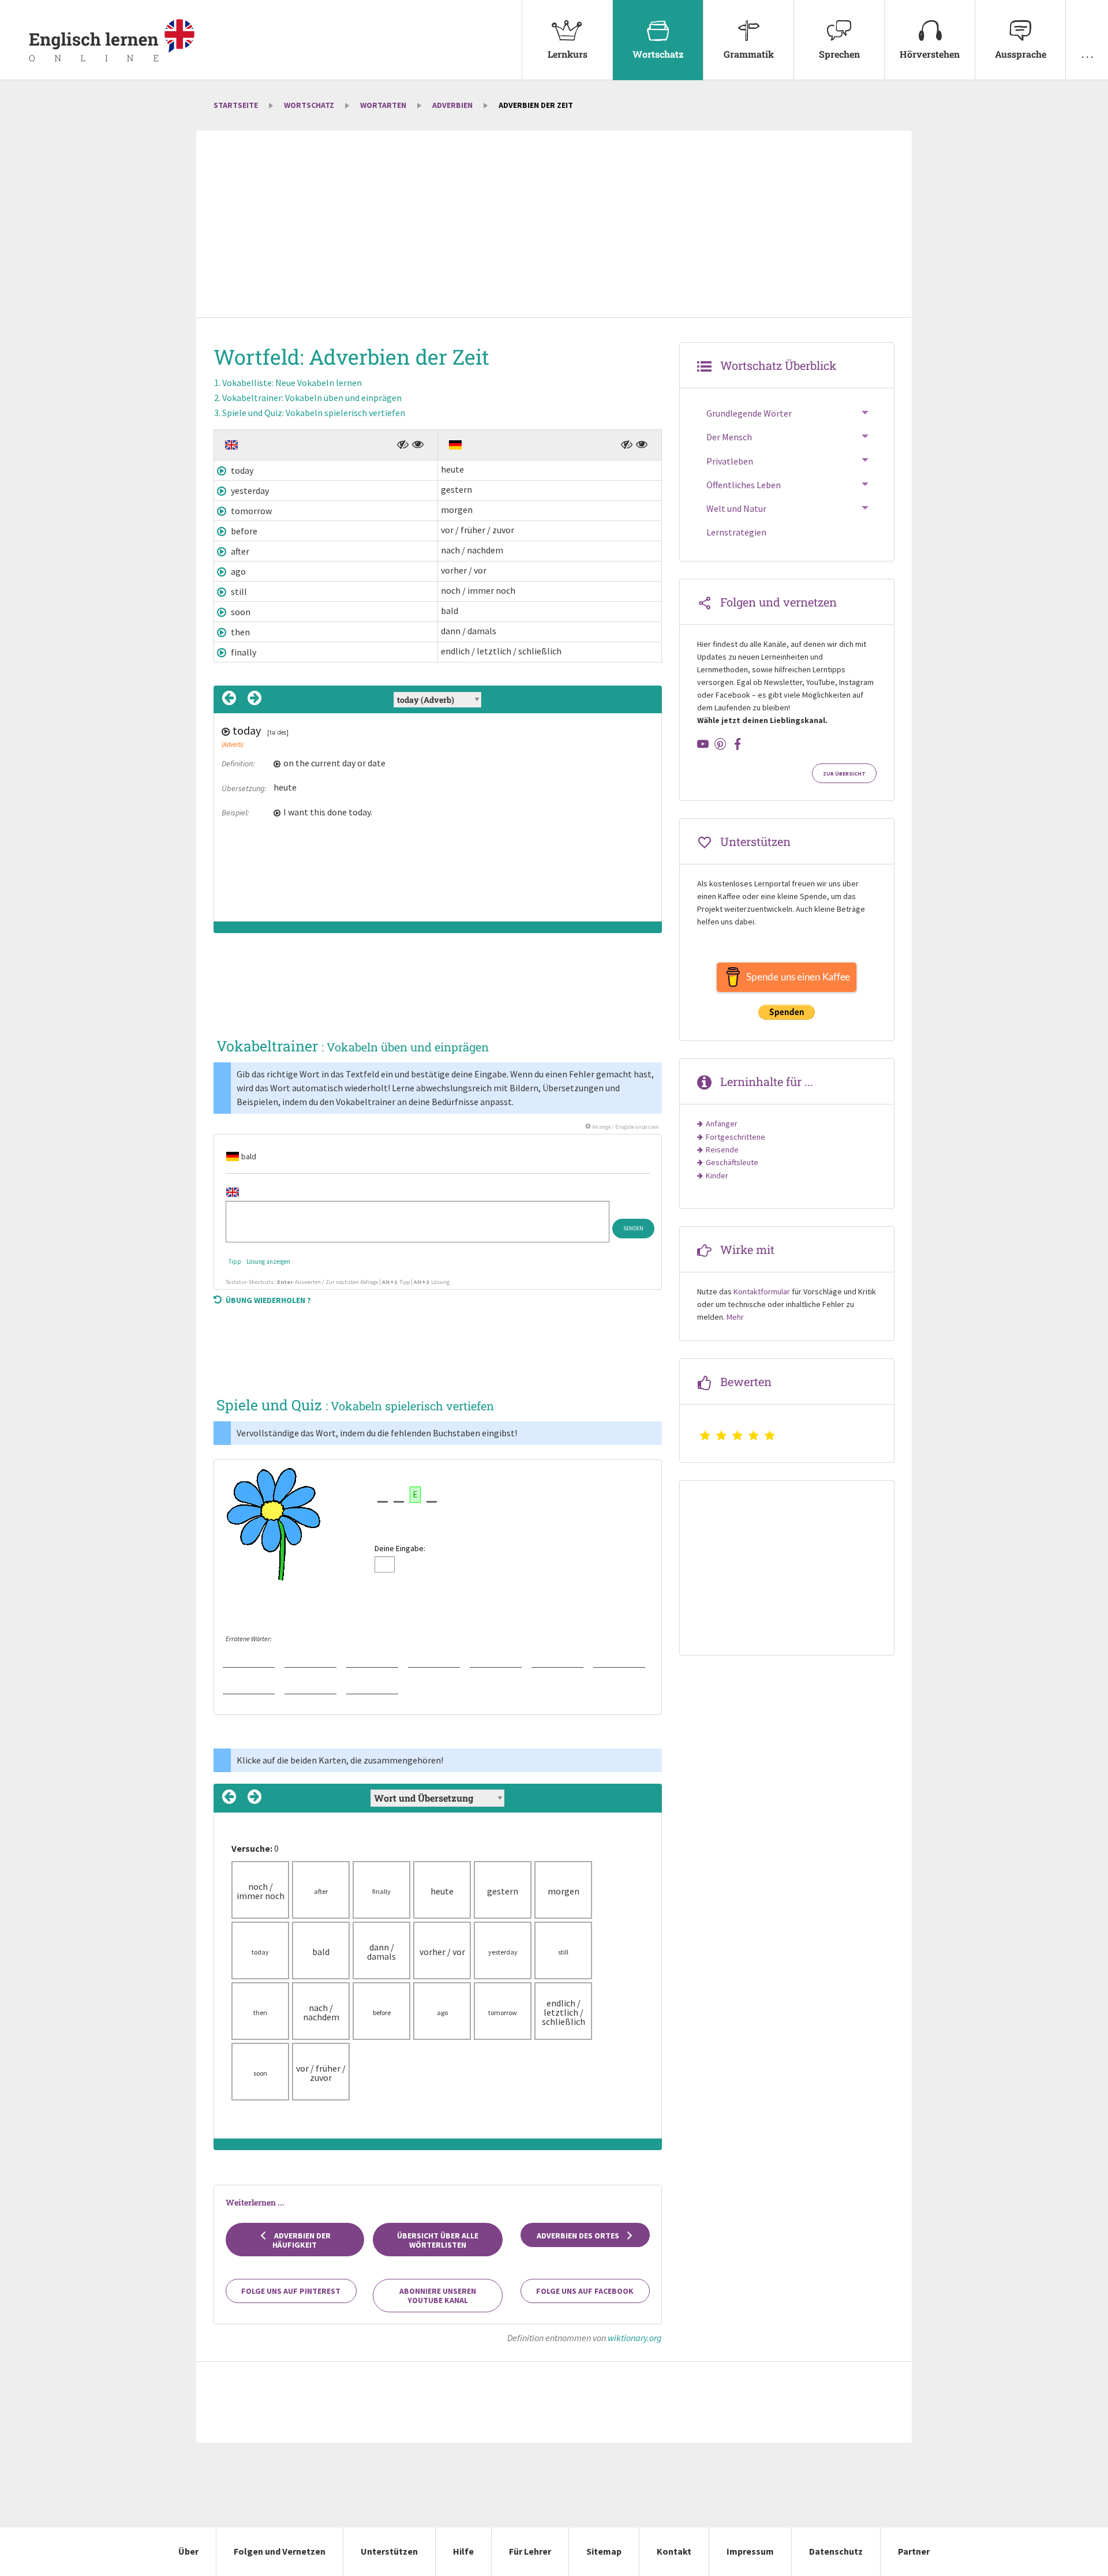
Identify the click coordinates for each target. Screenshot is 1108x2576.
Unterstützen (389, 2551)
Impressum (750, 2551)
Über (188, 2551)
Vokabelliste (292, 383)
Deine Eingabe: (400, 1548)
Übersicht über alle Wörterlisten (438, 2240)
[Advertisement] (554, 225)
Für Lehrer (530, 2551)
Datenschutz (836, 2551)
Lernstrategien (736, 532)
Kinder (717, 1175)
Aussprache (1021, 54)
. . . (1087, 54)
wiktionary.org (635, 2338)
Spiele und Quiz (314, 413)
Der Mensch (729, 437)
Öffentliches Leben (744, 485)
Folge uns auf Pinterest (291, 2291)
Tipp (235, 1261)
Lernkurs (568, 54)
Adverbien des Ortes (579, 2236)
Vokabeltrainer (312, 398)
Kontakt (674, 2551)
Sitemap (604, 2551)
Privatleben (730, 461)
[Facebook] (738, 744)
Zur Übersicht (844, 774)
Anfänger (722, 1124)
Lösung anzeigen (268, 1261)
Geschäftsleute (732, 1162)
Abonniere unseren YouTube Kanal (438, 2296)
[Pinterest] (720, 744)
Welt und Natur (736, 508)
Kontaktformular (762, 1291)
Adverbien (452, 105)
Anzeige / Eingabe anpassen (625, 1127)
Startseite (236, 105)
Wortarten (383, 105)
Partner (914, 2551)
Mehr (735, 1317)
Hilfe (463, 2551)
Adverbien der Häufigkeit (302, 2240)
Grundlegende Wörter (749, 413)
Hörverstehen (930, 54)
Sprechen (839, 54)
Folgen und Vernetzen (280, 2551)
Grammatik (749, 54)
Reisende (722, 1150)
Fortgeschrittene (735, 1137)
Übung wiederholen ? (268, 1300)
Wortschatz (658, 54)
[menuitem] (567, 40)
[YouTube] (703, 744)
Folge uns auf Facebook (585, 2291)
